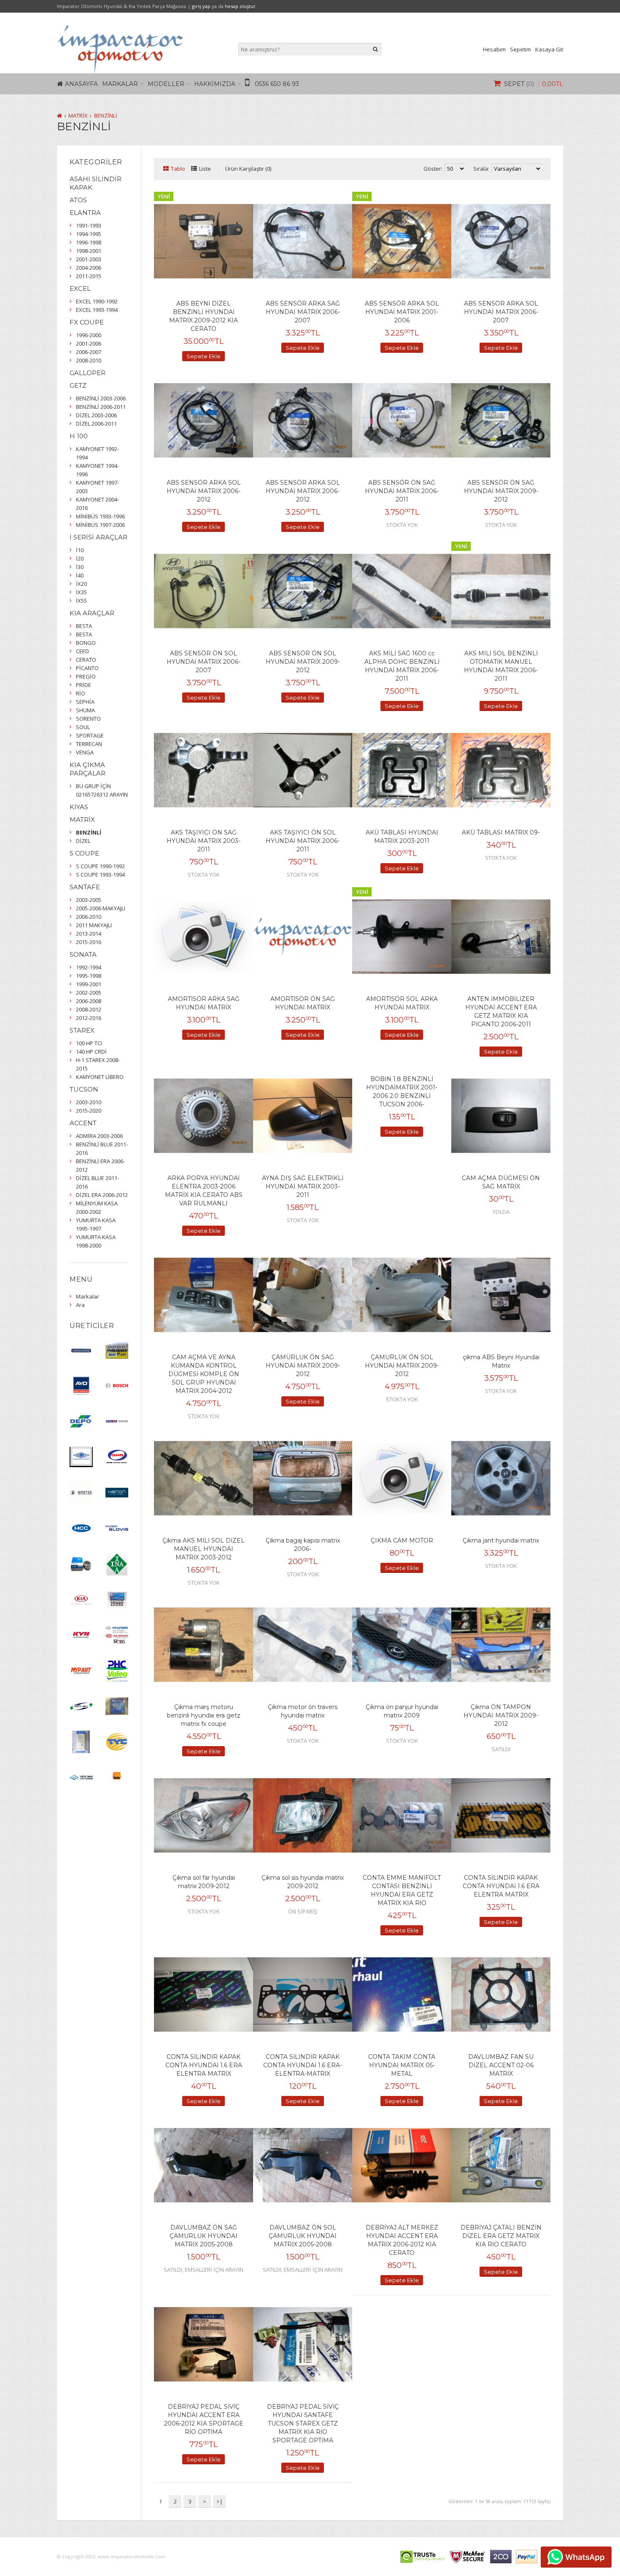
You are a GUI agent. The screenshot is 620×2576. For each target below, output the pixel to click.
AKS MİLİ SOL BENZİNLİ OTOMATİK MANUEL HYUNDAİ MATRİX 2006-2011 (501, 666)
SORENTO (88, 719)
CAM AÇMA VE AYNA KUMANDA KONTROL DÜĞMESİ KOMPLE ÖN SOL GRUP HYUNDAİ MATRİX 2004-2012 (204, 1374)
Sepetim (520, 49)
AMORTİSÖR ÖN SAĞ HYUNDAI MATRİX (303, 1003)
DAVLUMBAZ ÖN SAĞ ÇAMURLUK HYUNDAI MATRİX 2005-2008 (204, 2236)
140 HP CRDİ (91, 1052)
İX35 (81, 592)
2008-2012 (89, 1009)
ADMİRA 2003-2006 (99, 1136)
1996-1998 (89, 242)
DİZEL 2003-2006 (96, 415)
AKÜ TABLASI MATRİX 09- (501, 832)
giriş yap (201, 6)
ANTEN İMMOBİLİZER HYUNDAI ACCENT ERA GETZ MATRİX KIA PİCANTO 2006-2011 (501, 1012)
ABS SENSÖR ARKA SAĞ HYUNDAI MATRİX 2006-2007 (303, 312)
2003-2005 (89, 900)
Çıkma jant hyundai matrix (501, 1540)
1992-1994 (89, 967)
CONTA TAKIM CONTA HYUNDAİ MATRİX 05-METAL (402, 2065)
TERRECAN (89, 744)
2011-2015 (89, 276)
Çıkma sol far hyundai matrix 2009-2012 (204, 1882)
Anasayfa (81, 84)
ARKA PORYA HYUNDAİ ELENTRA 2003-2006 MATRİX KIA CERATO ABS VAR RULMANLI (204, 1191)
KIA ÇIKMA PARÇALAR (88, 769)
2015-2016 (89, 942)
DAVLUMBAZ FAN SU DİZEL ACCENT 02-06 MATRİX (501, 2065)
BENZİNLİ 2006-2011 (101, 407)
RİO (81, 693)
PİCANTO (87, 668)
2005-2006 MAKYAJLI (101, 908)
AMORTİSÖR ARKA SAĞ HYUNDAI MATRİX (204, 1003)
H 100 (79, 436)
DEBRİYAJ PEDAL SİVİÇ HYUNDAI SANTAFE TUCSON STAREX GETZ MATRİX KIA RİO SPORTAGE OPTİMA (303, 2423)
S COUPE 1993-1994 (100, 875)
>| (220, 2501)
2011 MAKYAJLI (94, 925)
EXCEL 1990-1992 (97, 301)
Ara (80, 1305)
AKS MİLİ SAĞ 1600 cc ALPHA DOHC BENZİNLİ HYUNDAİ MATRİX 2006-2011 (402, 666)
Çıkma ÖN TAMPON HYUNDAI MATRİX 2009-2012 (501, 1715)
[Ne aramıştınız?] (375, 49)
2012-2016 (89, 1018)
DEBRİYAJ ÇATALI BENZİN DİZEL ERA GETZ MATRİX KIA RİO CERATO (501, 2236)
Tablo (178, 169)
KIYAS (79, 807)
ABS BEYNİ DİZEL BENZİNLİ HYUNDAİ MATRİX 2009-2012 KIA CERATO (204, 316)
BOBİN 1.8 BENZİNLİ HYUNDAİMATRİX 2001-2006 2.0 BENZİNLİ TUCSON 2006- (402, 1092)
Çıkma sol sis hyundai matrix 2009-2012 (303, 1882)
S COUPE (84, 853)
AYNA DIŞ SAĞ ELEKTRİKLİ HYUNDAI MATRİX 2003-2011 (303, 1186)
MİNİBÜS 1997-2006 (100, 525)
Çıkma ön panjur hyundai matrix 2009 (402, 1711)
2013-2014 (89, 934)
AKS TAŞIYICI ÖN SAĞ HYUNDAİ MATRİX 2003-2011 (204, 841)
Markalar (120, 84)
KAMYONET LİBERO (100, 1077)
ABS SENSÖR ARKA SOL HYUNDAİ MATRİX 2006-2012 (204, 491)
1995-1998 (89, 976)
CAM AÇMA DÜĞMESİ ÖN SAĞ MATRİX (501, 1182)
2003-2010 (89, 1102)
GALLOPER (88, 373)
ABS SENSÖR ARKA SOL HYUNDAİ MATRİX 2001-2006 (402, 312)
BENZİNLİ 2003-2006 (101, 398)
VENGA (85, 752)
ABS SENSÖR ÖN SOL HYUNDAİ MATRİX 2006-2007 (204, 662)
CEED (82, 651)
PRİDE (84, 685)
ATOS (78, 200)
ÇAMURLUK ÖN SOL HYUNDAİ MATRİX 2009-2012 (402, 1366)
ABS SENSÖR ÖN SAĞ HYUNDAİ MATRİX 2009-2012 (501, 491)
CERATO (86, 660)
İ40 (80, 575)
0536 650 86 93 (277, 84)
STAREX (82, 1030)
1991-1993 (89, 225)
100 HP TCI (89, 1043)
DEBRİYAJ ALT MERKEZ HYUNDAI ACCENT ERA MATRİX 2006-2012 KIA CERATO (402, 2240)
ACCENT (83, 1123)
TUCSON (84, 1089)
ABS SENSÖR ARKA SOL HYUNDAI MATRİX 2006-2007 (501, 312)
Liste (205, 169)
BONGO (86, 643)
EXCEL (80, 288)
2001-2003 (89, 259)
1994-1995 (89, 234)
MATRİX (78, 115)
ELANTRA (85, 213)
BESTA (84, 626)
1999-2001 (89, 984)
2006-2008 (89, 1001)
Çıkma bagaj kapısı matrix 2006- (303, 1545)
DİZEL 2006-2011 (96, 424)
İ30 (80, 567)
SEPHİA (85, 702)
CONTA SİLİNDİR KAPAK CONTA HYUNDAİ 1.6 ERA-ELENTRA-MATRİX (303, 2065)
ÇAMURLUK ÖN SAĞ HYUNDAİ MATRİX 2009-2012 (303, 1366)
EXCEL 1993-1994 (97, 310)
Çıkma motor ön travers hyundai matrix (303, 1711)
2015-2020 (89, 1111)
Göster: (433, 169)
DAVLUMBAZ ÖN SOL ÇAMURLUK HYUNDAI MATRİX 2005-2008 (303, 2236)
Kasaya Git (549, 49)
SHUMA (85, 710)
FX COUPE (87, 322)
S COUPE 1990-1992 (100, 866)
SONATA (83, 954)
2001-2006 (89, 343)
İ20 (80, 558)
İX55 (81, 601)
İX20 (81, 584)
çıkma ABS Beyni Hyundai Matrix (501, 1361)
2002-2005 (89, 993)
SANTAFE (85, 887)
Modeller (166, 84)
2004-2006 (89, 268)
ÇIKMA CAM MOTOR (402, 1540)
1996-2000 (89, 335)
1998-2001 (89, 251)
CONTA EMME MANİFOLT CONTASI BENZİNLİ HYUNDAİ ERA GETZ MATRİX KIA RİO (402, 1890)
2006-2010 (89, 917)
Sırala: (481, 169)
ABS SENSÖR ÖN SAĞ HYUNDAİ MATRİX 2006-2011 (402, 491)
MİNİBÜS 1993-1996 (100, 516)
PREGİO (86, 676)
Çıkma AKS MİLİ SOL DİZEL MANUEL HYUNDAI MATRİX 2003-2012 (204, 1549)
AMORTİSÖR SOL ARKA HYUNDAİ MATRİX (402, 1003)
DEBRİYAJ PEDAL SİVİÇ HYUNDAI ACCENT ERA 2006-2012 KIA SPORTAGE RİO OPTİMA (204, 2419)
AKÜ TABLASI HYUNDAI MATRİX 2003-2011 (402, 837)
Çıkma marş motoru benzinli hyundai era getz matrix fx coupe (204, 1715)
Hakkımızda (215, 84)
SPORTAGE (90, 735)
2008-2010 (89, 360)
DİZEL (83, 841)
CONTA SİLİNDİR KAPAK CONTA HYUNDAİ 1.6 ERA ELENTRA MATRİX (501, 1886)
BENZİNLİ (106, 115)
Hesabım (494, 49)
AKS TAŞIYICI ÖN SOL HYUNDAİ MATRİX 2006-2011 (303, 841)
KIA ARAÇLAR (92, 613)
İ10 (80, 550)
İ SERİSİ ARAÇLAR (98, 537)
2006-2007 (89, 352)
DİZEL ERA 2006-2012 (102, 1195)
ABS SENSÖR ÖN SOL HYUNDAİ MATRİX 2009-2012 (303, 662)
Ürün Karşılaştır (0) (248, 169)
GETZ (78, 385)
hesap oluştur (240, 6)
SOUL (83, 727)
